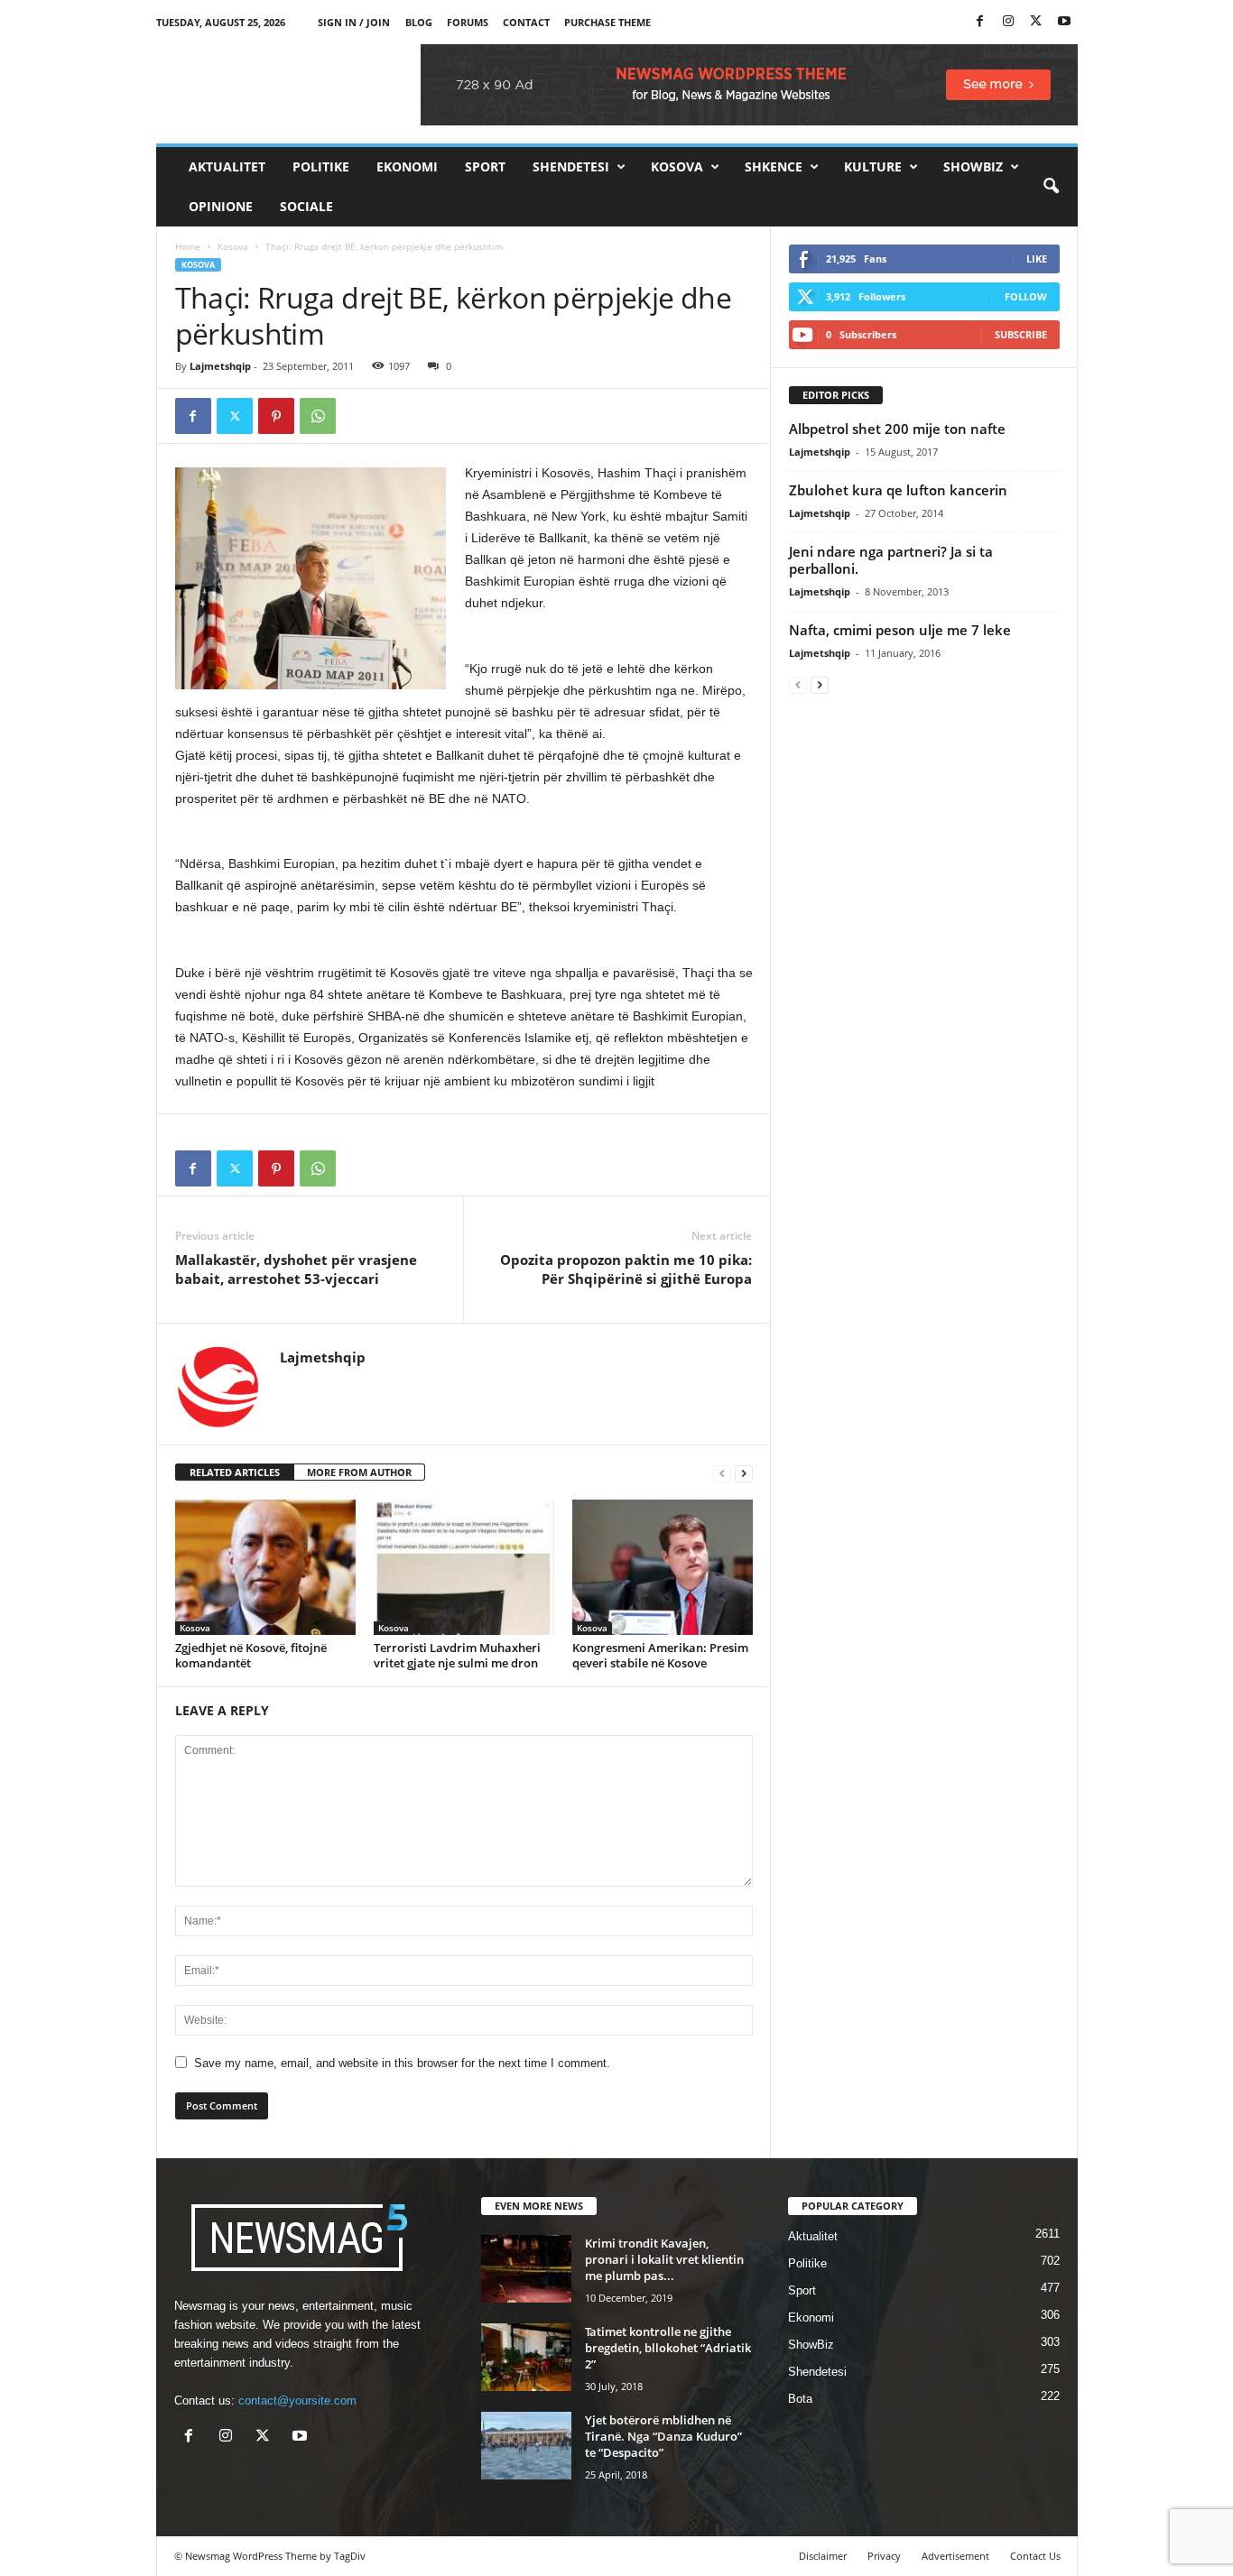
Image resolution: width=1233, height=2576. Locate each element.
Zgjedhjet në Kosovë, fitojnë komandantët (251, 1655)
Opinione (221, 206)
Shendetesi (571, 166)
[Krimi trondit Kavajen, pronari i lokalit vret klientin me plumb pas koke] (526, 2269)
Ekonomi (407, 166)
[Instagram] (1008, 22)
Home (188, 246)
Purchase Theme (607, 22)
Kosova (677, 166)
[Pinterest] (276, 416)
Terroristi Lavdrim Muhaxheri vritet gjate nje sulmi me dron (457, 1655)
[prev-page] (722, 1473)
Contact (526, 22)
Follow (1026, 296)
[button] (1051, 187)
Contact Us (1035, 2556)
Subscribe (1021, 334)
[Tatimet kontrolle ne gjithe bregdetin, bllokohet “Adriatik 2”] (526, 2357)
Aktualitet (227, 166)
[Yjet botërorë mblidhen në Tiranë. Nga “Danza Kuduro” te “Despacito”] (526, 2446)
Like (1037, 259)
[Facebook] (980, 22)
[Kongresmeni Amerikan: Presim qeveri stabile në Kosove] (663, 1567)
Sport (485, 166)
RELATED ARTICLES (235, 1472)
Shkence (774, 166)
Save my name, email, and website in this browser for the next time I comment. (402, 2063)
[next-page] (744, 1473)
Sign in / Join (354, 22)
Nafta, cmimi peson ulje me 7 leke (900, 630)
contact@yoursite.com (297, 2401)
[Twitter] (1036, 22)
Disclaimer (823, 2556)
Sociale (306, 206)
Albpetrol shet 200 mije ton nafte (897, 429)
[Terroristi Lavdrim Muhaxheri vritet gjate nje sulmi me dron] (464, 1567)
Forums (468, 22)
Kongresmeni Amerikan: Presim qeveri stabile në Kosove (660, 1655)
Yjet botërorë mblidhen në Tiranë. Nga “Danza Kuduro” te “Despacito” (663, 2436)
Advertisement (955, 2556)
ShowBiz (973, 166)
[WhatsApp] (318, 416)
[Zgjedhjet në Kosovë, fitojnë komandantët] (265, 1567)
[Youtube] (1064, 22)
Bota (800, 2399)
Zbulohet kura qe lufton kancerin (898, 490)
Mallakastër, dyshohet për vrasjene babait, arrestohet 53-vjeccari (296, 1269)
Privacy (884, 2556)
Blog (419, 22)
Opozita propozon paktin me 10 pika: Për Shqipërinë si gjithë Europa (626, 1269)
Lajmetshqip (220, 366)
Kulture (873, 166)
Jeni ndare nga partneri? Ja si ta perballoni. (891, 560)
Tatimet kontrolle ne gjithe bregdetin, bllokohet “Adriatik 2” (668, 2348)
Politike (321, 166)
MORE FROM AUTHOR (359, 1472)
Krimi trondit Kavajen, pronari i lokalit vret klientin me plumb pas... (664, 2259)
